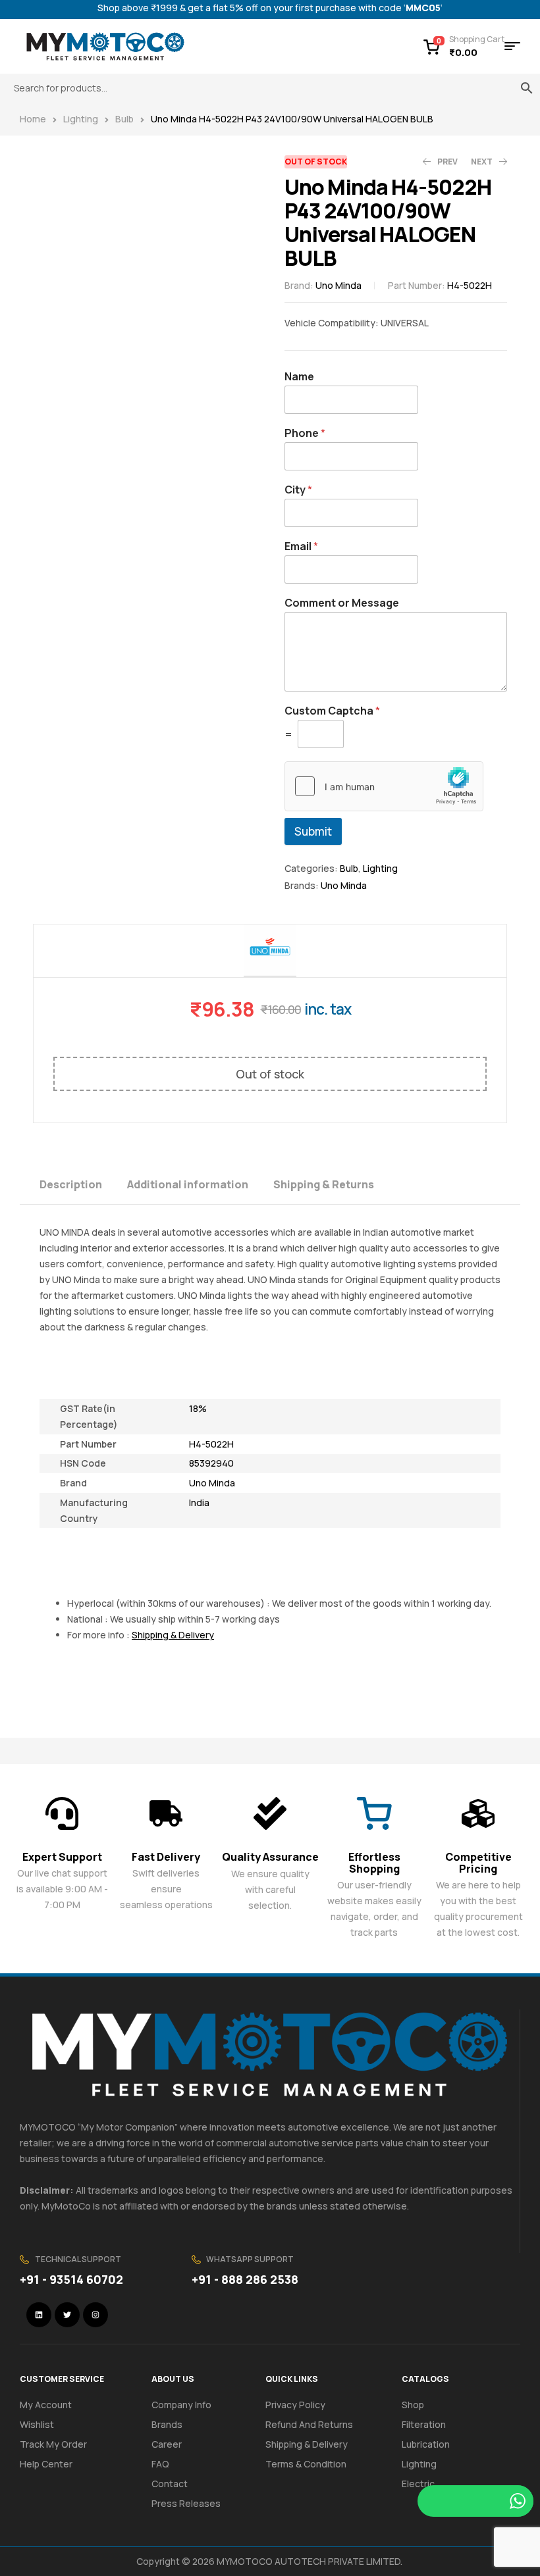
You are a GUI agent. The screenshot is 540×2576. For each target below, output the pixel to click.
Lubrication (426, 2444)
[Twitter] (67, 2315)
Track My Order (53, 2444)
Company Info (181, 2405)
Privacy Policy (295, 2405)
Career (167, 2444)
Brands (167, 2424)
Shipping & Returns (324, 1184)
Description (71, 1184)
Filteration (424, 2424)
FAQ (160, 2464)
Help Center (46, 2464)
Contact (170, 2484)
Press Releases (186, 2503)
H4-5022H (211, 1444)
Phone (305, 433)
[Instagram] (95, 2315)
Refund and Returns (309, 2424)
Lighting (81, 119)
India (199, 1503)
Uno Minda (338, 285)
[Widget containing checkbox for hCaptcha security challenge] (384, 786)
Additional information (188, 1184)
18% (198, 1408)
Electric (418, 2484)
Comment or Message (342, 603)
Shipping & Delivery (307, 2444)
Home (33, 119)
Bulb (124, 119)
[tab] (82, 1183)
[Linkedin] (39, 2315)
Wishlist (37, 2424)
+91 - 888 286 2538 (245, 2279)
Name (299, 377)
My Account (46, 2405)
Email (301, 546)
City (298, 490)
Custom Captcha (332, 711)
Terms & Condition (306, 2464)
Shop (413, 2405)
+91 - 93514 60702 (71, 2279)
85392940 (211, 1463)
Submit (313, 831)
